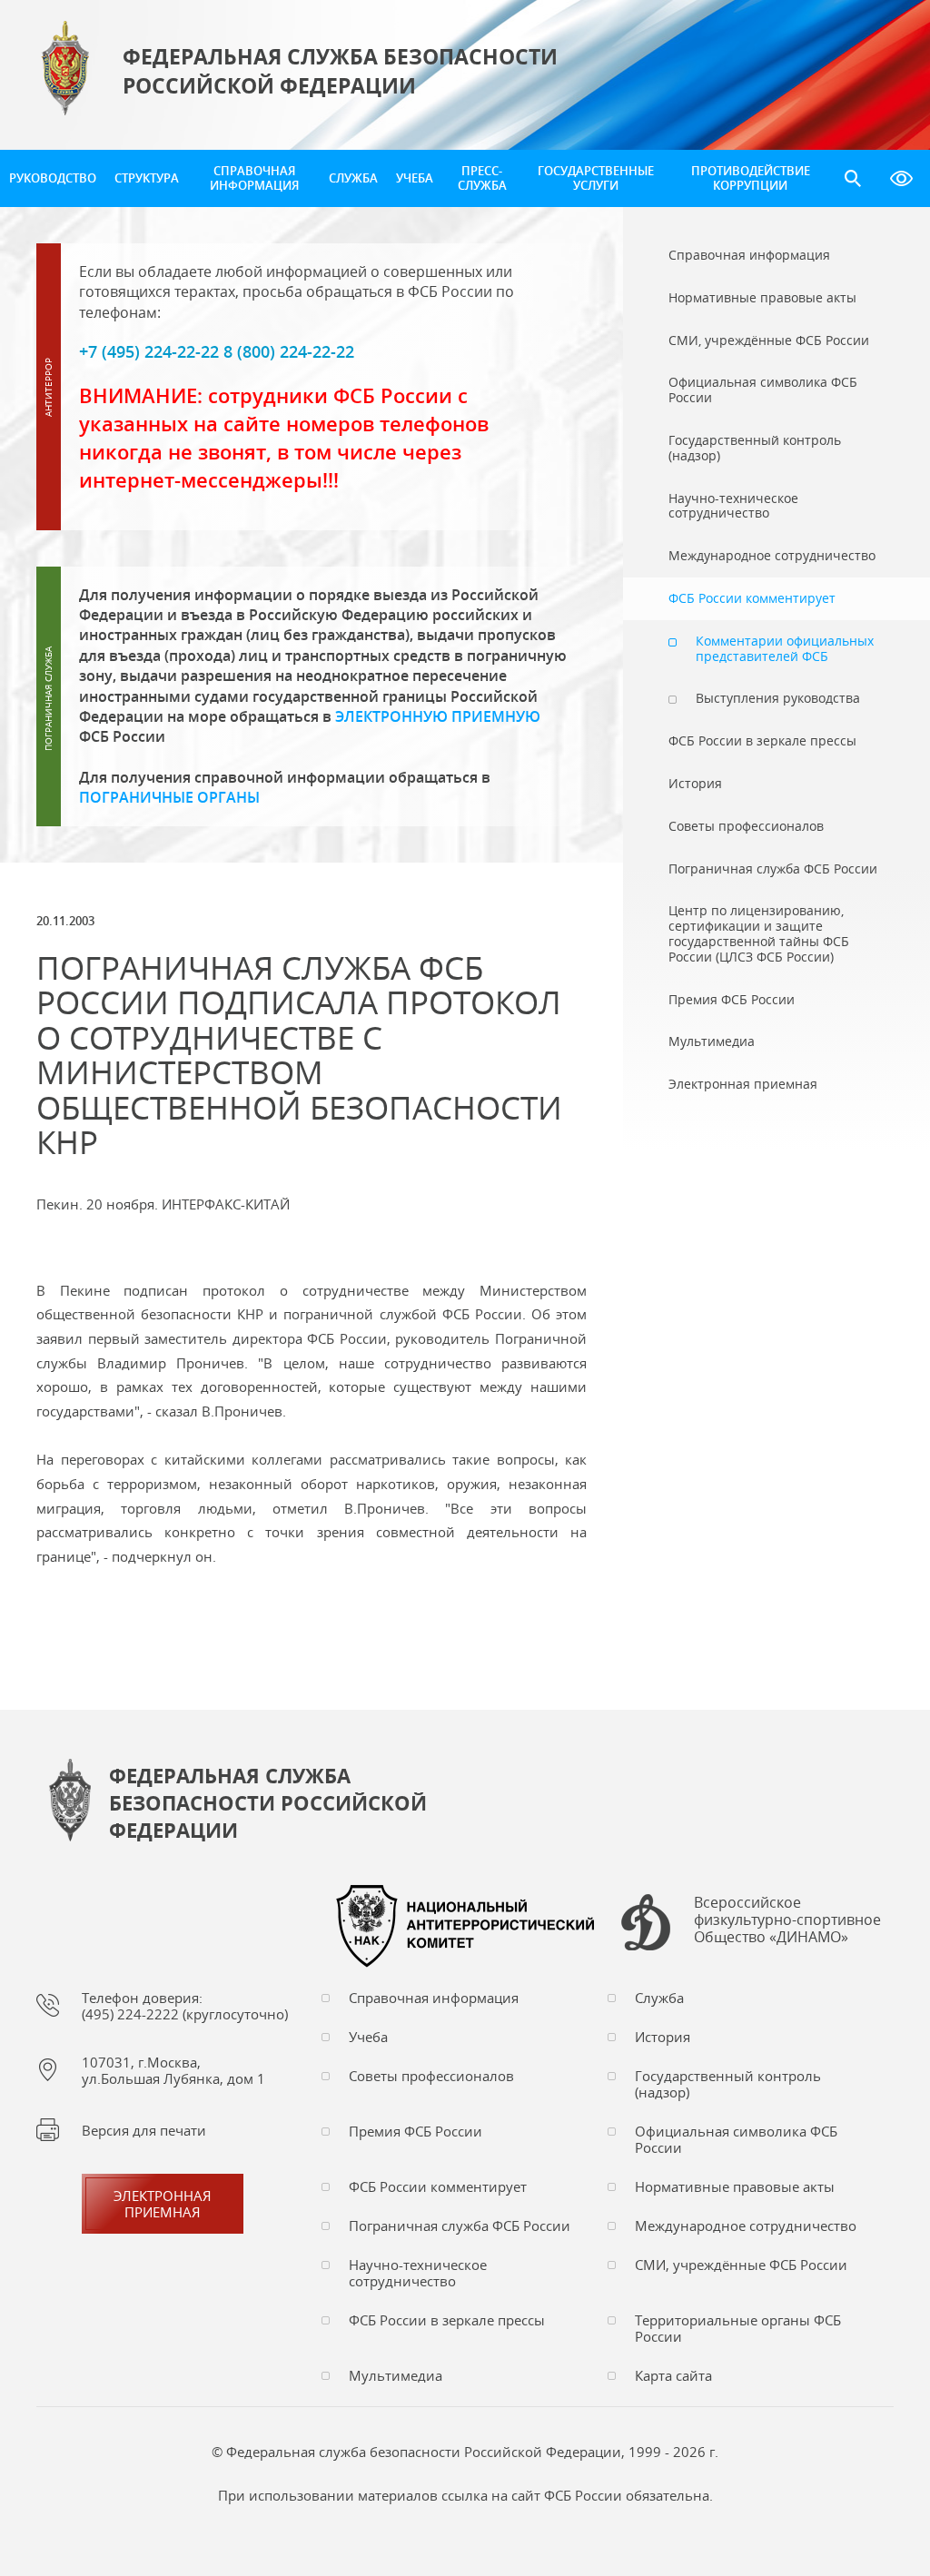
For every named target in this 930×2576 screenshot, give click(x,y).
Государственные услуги (596, 178)
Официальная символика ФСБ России (736, 2139)
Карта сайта (673, 2375)
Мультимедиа (396, 2375)
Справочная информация (254, 178)
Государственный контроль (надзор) (728, 2084)
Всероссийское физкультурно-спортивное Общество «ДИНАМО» (787, 1920)
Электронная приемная (163, 2204)
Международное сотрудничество (746, 2226)
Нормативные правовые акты (735, 2186)
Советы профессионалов (431, 2076)
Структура (147, 178)
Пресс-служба (482, 178)
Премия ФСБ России (416, 2131)
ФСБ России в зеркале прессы (447, 2320)
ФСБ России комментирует (438, 2186)
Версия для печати (144, 2130)
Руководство (53, 178)
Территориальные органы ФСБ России (738, 2328)
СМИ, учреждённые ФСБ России (741, 2265)
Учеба (415, 178)
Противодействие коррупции (751, 178)
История (663, 2037)
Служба (353, 178)
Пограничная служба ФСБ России (460, 2226)
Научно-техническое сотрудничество (418, 2273)
